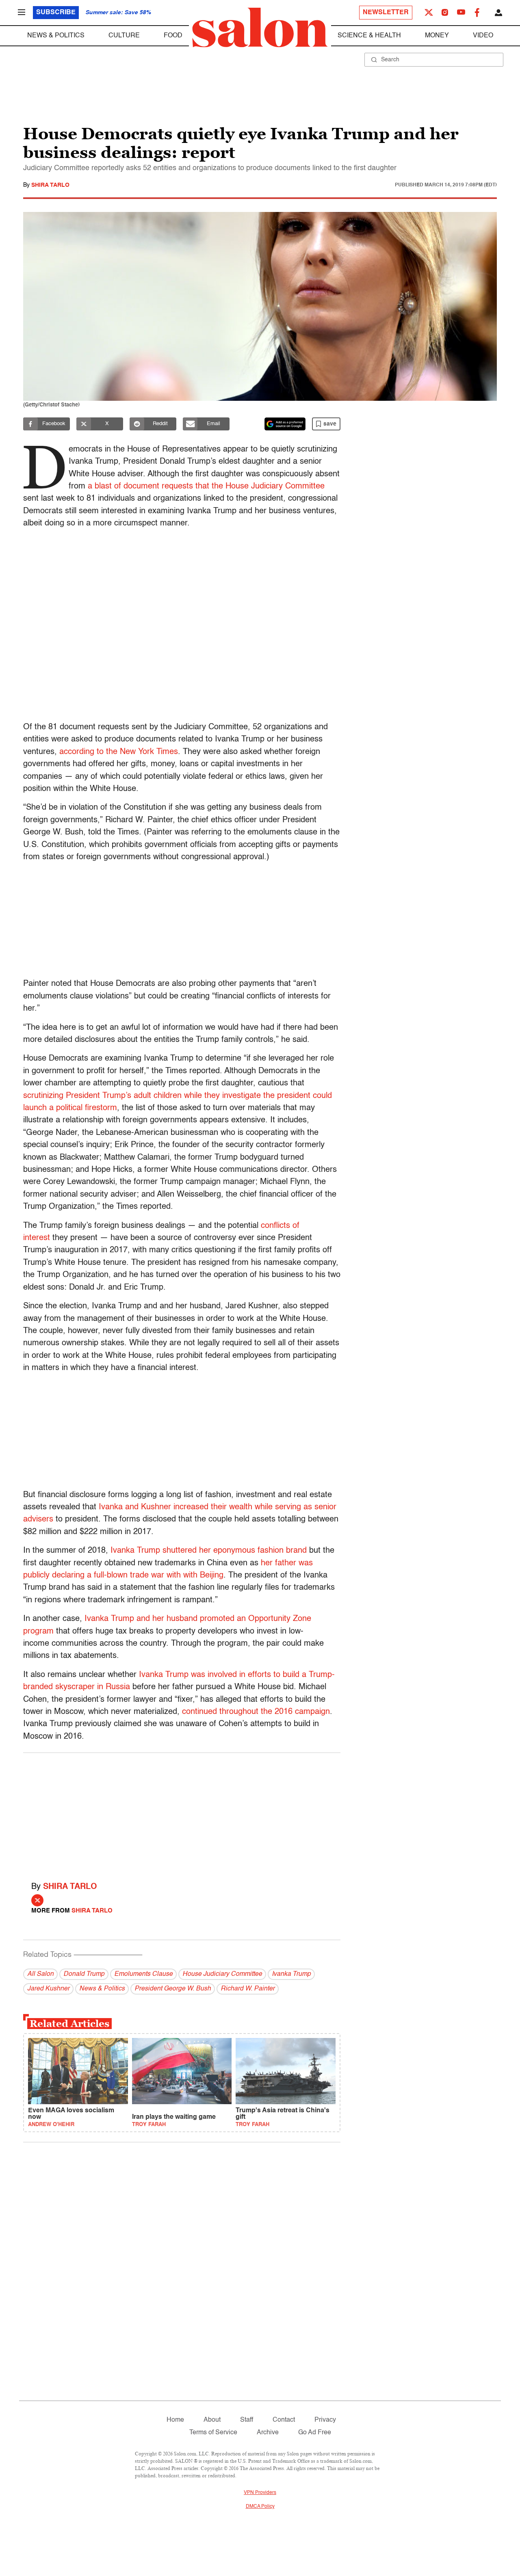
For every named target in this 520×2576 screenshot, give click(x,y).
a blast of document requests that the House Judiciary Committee (206, 486)
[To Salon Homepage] (260, 28)
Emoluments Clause (143, 1974)
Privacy (325, 2420)
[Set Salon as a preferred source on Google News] (285, 424)
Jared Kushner (48, 1989)
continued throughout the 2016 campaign (256, 1712)
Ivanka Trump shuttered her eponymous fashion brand (209, 1551)
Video (483, 36)
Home (175, 2420)
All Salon (40, 1974)
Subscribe (56, 13)
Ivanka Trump (291, 1974)
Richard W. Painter (248, 1989)
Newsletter (386, 13)
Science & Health (369, 36)
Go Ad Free (315, 2433)
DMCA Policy (260, 2507)
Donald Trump (84, 1974)
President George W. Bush (173, 1989)
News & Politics (56, 36)
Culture (124, 36)
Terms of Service (213, 2433)
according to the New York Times (119, 752)
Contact (284, 2420)
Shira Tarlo (50, 185)
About (212, 2420)
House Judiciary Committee (222, 1974)
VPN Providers (260, 2493)
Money (437, 36)
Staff (247, 2420)
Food (173, 36)
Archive (268, 2433)
